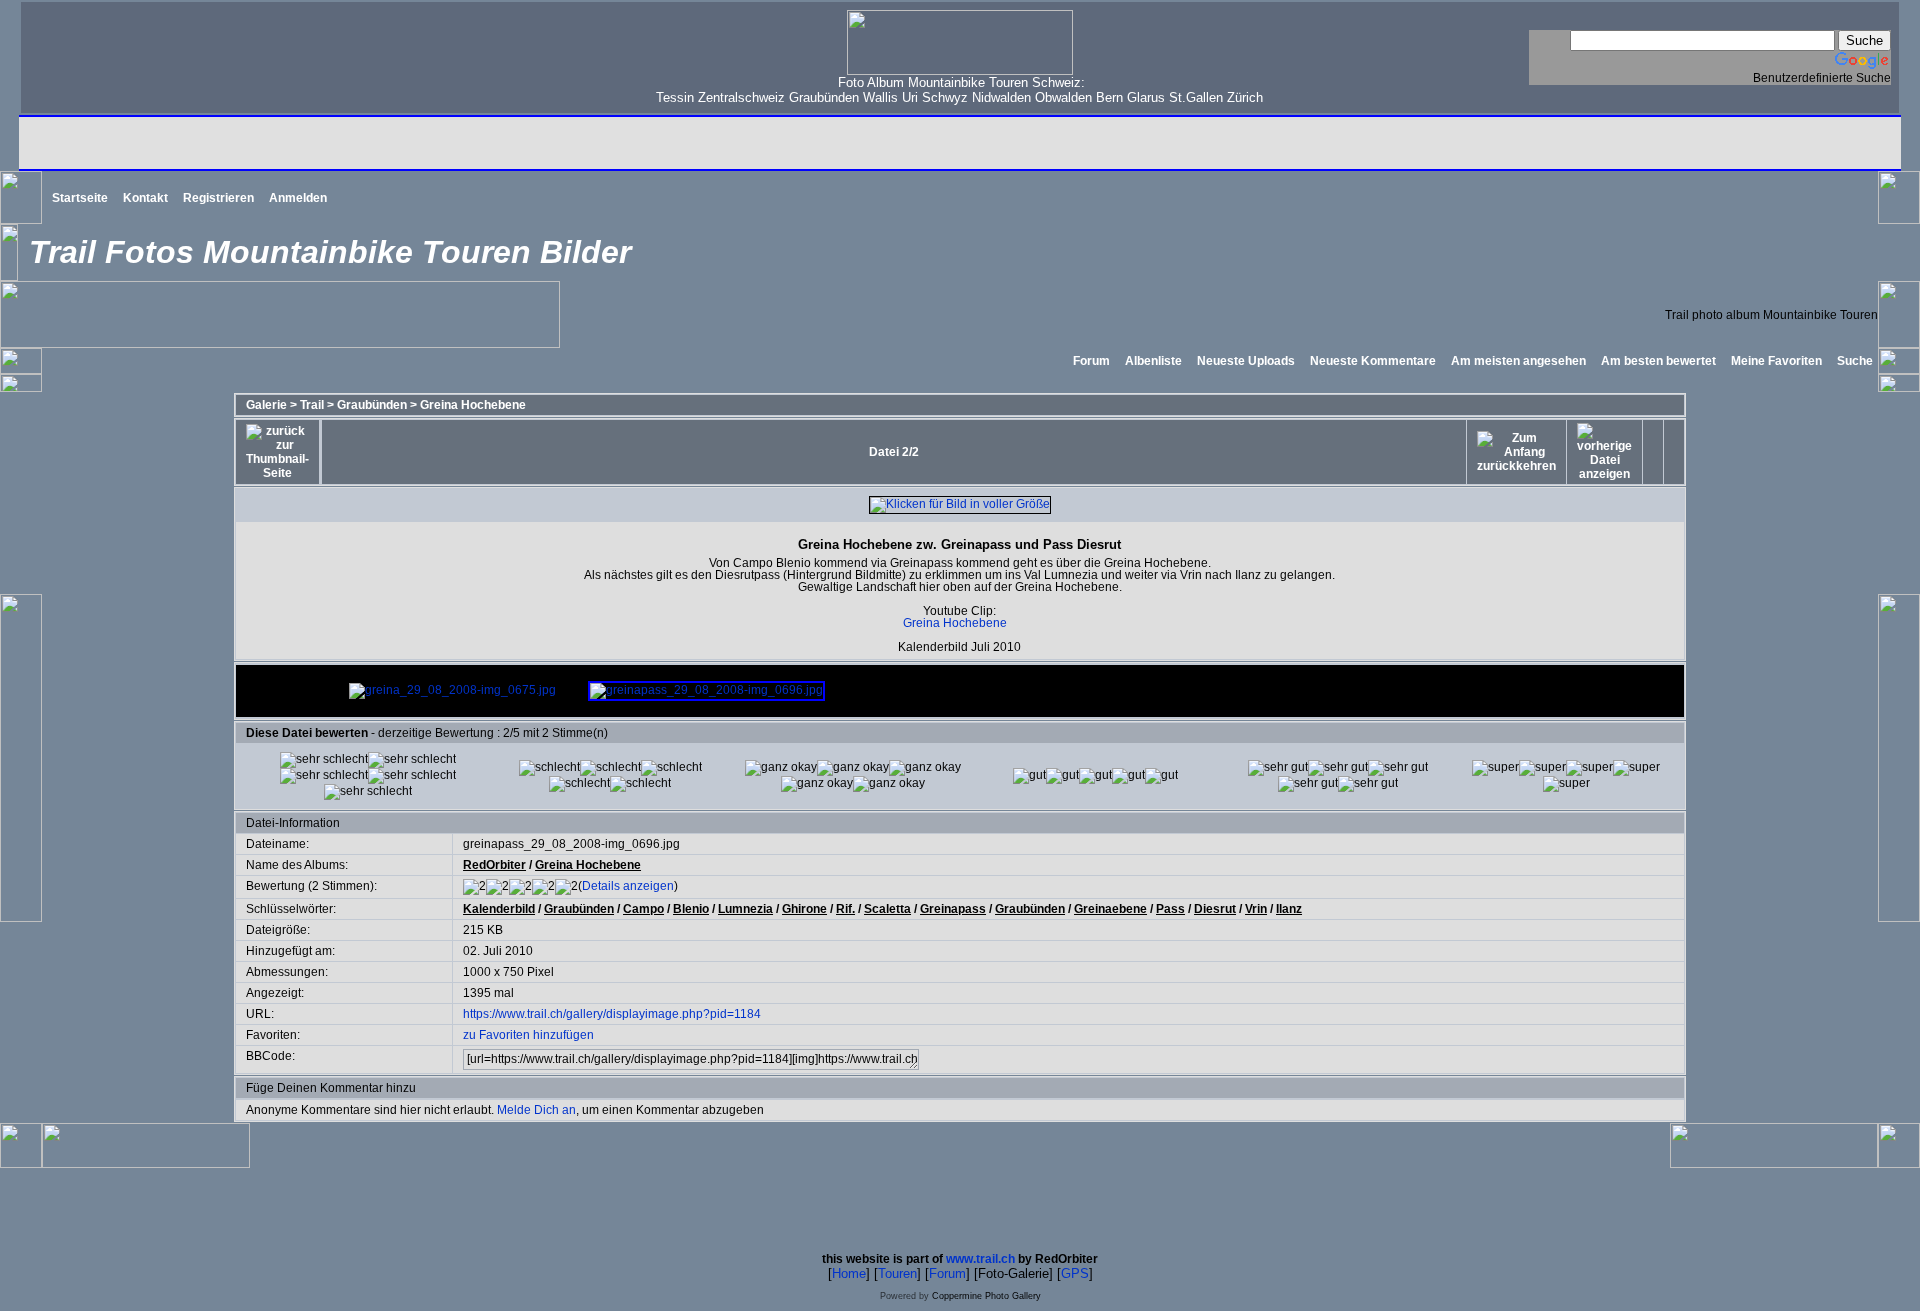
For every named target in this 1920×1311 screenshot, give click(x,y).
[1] (549, 768)
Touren (897, 1273)
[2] (781, 768)
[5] (1495, 768)
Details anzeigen (628, 886)
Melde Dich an (536, 1110)
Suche (1855, 361)
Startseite (80, 198)
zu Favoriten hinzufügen (528, 1035)
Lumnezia (745, 909)
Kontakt (145, 198)
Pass (1170, 909)
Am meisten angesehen (1518, 361)
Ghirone (804, 909)
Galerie (266, 405)
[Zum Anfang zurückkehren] (1516, 452)
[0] (324, 760)
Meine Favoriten (1776, 361)
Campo (643, 909)
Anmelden (298, 198)
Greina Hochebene (473, 405)
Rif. (845, 909)
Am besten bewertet (1658, 361)
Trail (312, 405)
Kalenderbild (499, 909)
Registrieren (218, 198)
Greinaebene (1110, 909)
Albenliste (1153, 361)
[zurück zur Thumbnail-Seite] (277, 452)
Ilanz (1289, 909)
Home (849, 1273)
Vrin (1256, 909)
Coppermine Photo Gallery (986, 1296)
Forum (1091, 361)
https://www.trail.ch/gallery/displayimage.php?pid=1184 (612, 1014)
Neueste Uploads (1246, 361)
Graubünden (372, 405)
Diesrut (1215, 909)
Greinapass (953, 909)
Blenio (691, 909)
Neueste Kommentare (1373, 361)
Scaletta (887, 909)
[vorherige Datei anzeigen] (1604, 452)
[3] (1029, 776)
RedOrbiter (494, 865)
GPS (1075, 1273)
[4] (1278, 768)
